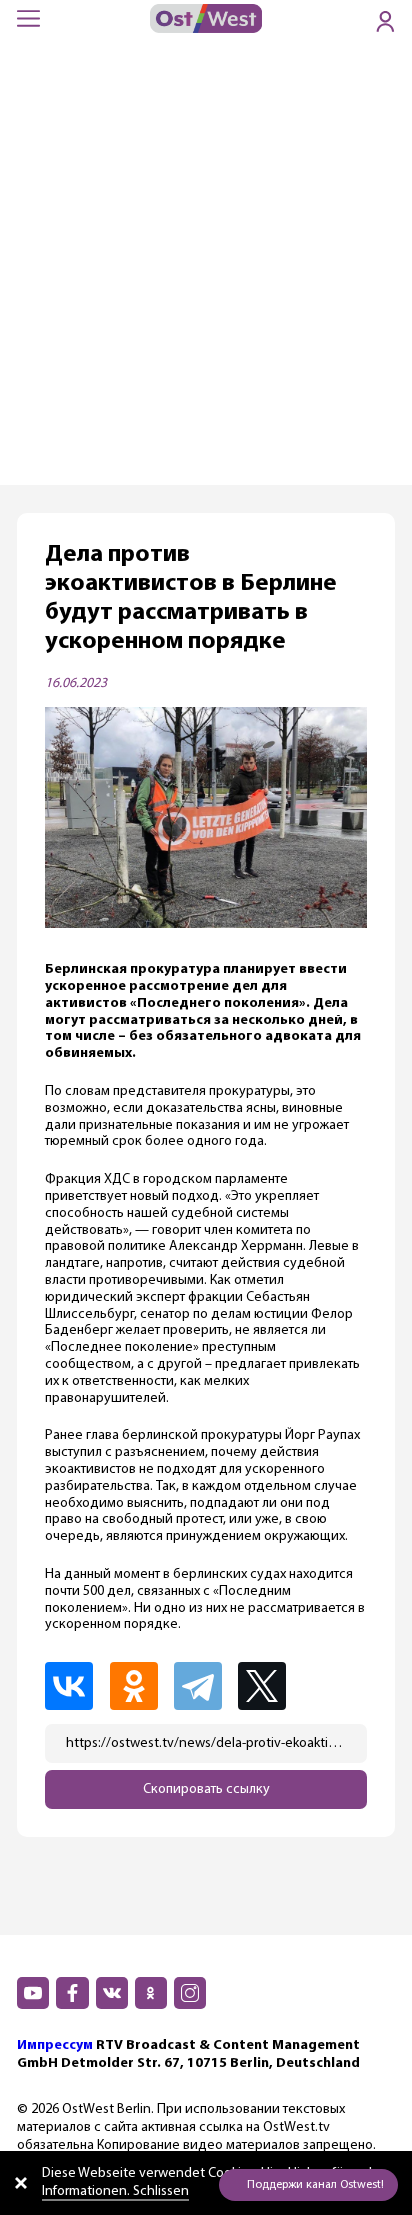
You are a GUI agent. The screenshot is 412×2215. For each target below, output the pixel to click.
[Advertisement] (206, 269)
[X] (270, 1686)
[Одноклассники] (140, 1686)
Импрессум (55, 2045)
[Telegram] (204, 1686)
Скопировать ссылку (206, 1789)
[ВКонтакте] (75, 1686)
